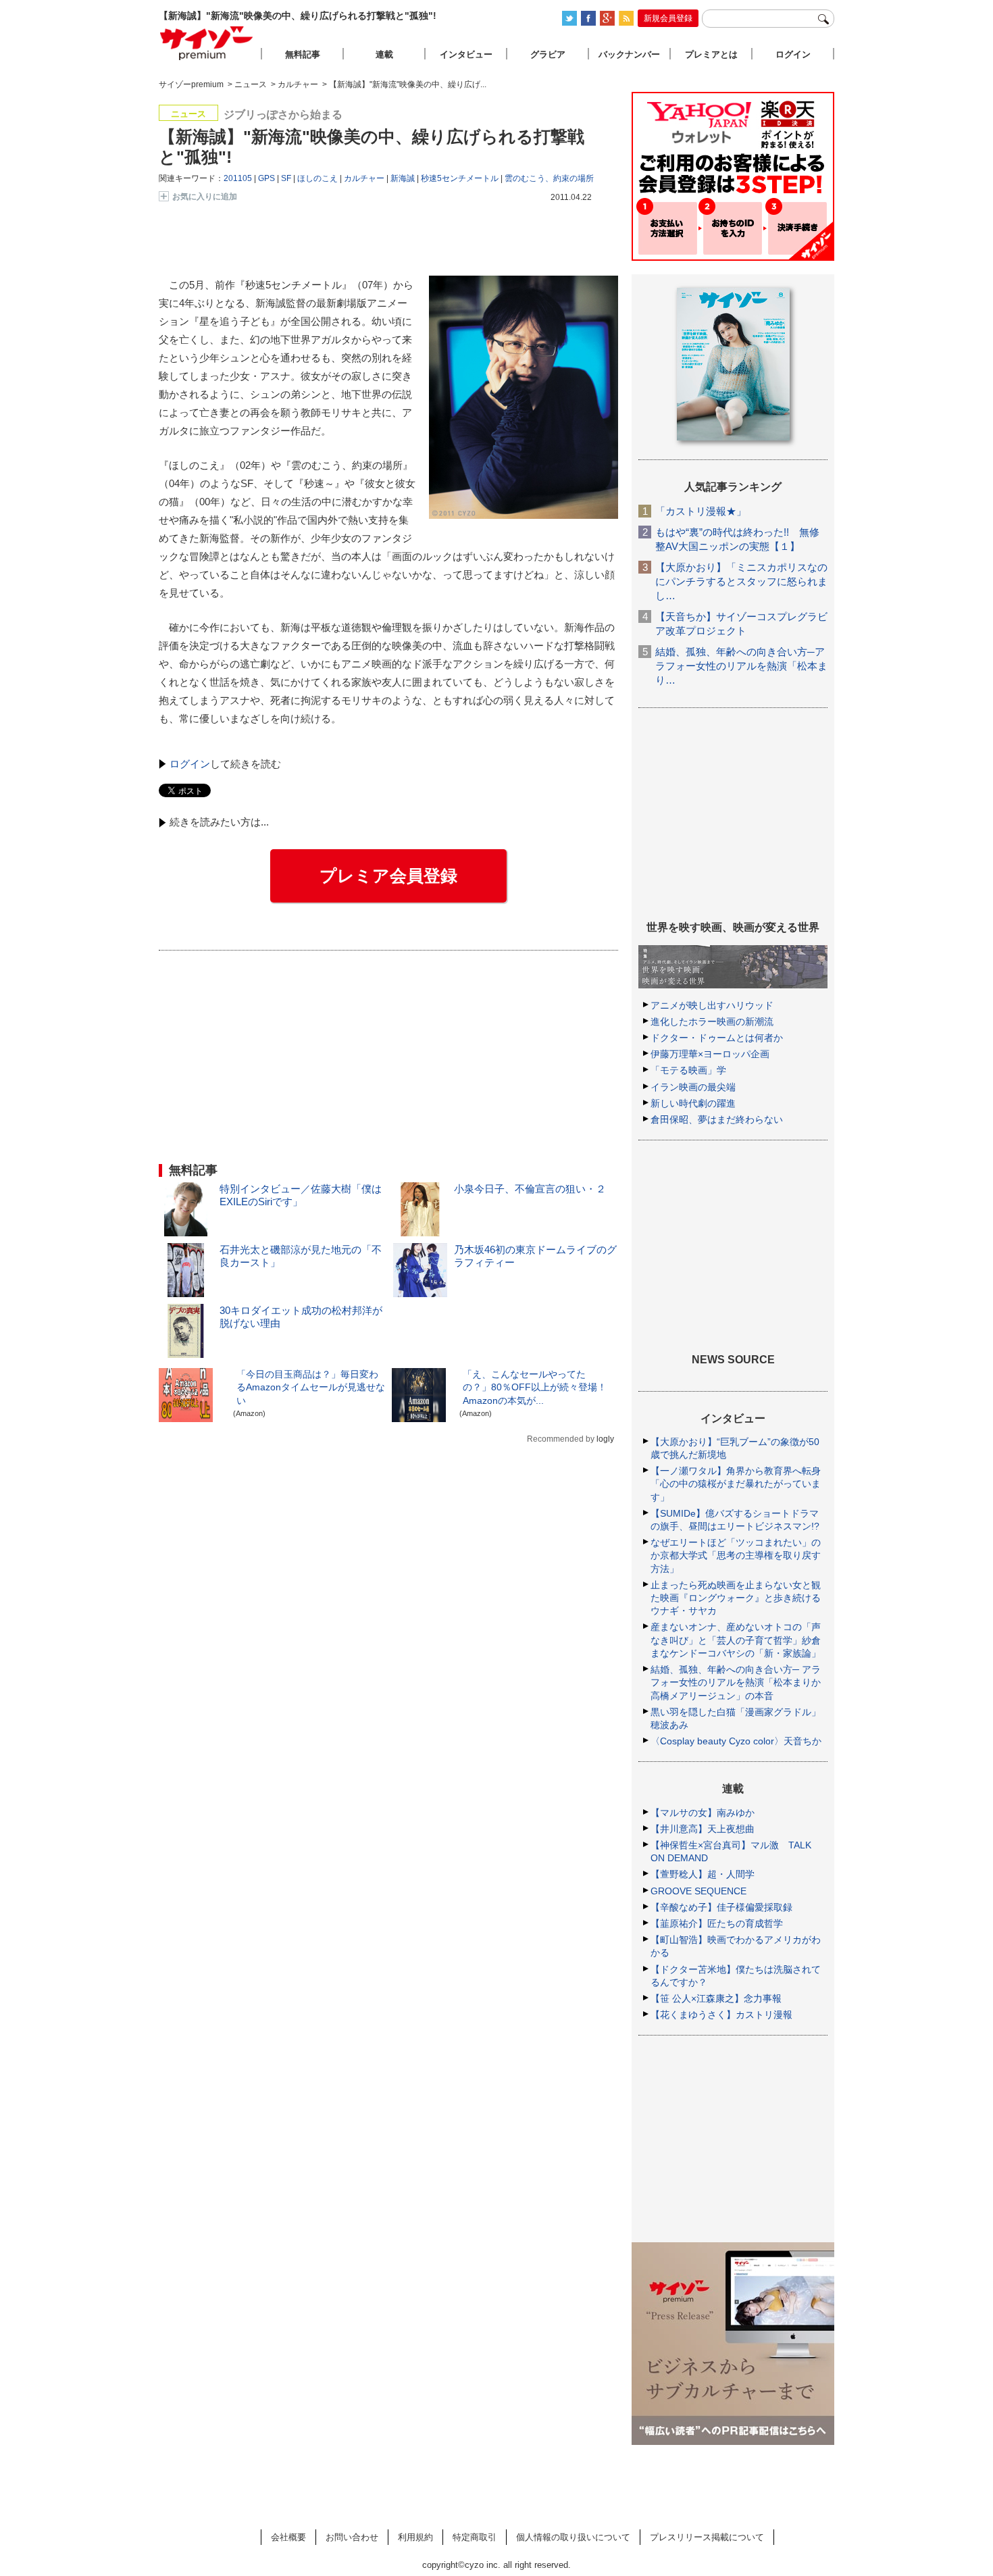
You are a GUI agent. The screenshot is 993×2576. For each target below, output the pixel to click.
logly (605, 1439)
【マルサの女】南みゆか (703, 1813)
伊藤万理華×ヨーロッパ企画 (710, 1054)
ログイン (190, 764)
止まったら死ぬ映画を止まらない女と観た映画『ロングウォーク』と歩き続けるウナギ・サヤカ (736, 1598)
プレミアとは (711, 54)
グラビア (548, 54)
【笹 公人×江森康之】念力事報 (716, 1998)
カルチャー (364, 178)
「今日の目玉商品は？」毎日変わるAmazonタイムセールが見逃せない (311, 1387)
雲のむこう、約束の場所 (549, 178)
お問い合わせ (352, 2537)
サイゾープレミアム (207, 43)
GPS (266, 178)
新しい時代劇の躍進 (693, 1103)
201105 (238, 178)
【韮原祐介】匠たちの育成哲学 (717, 1923)
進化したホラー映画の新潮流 (712, 1021)
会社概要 (288, 2537)
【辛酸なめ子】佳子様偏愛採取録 (721, 1907)
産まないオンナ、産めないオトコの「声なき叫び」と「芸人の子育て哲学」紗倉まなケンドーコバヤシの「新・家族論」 (736, 1640)
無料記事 (303, 54)
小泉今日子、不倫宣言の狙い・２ (530, 1189)
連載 (384, 54)
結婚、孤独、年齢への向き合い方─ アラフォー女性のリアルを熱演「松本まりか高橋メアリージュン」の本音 (736, 1682)
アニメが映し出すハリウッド (712, 1005)
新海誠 (403, 178)
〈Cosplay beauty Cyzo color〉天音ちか (736, 1741)
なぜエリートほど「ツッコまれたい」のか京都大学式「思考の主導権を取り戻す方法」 (736, 1555)
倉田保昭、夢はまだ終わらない (717, 1119)
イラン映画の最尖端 (693, 1087)
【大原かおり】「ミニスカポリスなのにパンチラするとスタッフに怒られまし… (741, 581)
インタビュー (466, 54)
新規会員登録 (668, 18)
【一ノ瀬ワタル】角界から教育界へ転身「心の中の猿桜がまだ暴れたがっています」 (736, 1484)
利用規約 (415, 2537)
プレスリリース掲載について (707, 2537)
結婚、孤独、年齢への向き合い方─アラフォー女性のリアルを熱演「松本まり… (741, 666)
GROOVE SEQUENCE (698, 1891)
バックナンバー (629, 54)
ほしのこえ (317, 178)
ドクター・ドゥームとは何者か (717, 1038)
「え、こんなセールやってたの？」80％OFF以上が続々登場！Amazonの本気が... (535, 1387)
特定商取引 (475, 2537)
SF (286, 178)
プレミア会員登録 (388, 876)
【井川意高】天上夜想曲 (703, 1829)
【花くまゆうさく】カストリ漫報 (721, 2015)
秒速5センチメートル (460, 178)
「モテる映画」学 (688, 1070)
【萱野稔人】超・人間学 (703, 1874)
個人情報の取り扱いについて (573, 2537)
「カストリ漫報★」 (701, 511)
